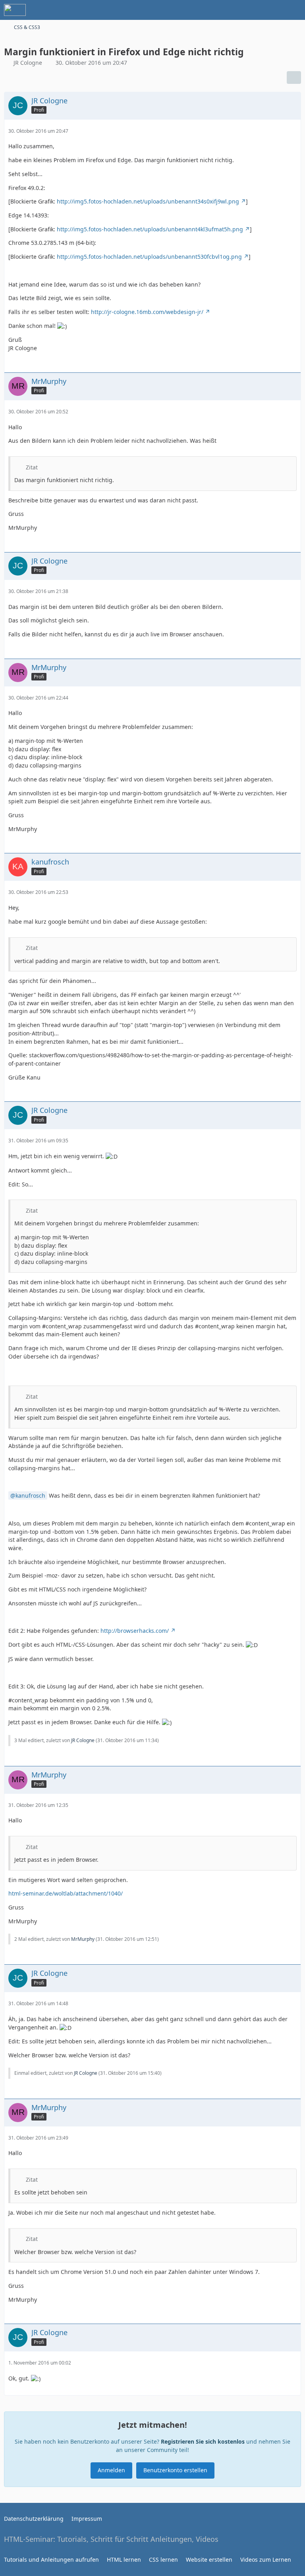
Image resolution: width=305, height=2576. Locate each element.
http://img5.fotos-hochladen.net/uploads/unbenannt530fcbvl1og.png (149, 257)
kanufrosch (30, 1495)
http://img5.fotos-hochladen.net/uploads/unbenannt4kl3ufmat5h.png (150, 229)
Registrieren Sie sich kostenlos (203, 2441)
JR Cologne (28, 63)
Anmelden (111, 2470)
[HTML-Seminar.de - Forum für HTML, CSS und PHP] (15, 10)
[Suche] (255, 10)
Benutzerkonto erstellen (175, 2470)
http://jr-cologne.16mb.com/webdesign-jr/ (147, 312)
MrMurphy (83, 1939)
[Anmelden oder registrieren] (275, 10)
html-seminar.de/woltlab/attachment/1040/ (66, 1893)
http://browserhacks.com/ (135, 1631)
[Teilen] (294, 78)
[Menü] (295, 10)
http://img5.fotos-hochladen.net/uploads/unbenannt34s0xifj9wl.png (148, 201)
